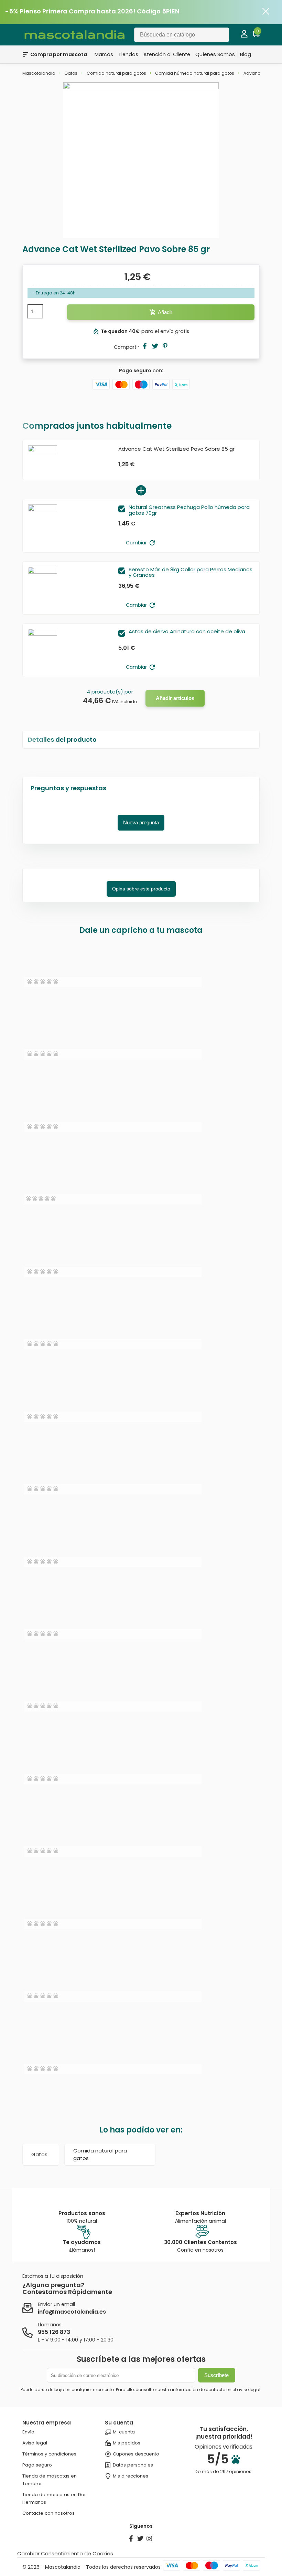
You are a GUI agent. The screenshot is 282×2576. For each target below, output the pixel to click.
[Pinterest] (165, 347)
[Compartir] (145, 347)
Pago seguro (37, 2465)
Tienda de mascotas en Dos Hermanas (55, 2498)
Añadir (161, 312)
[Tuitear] (155, 347)
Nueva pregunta (141, 822)
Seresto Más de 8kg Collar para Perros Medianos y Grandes (191, 573)
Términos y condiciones (49, 2454)
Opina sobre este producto (141, 889)
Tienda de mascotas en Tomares (50, 2480)
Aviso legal (35, 2443)
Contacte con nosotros (48, 2513)
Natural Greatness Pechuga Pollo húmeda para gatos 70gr (189, 510)
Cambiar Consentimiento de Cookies (65, 2553)
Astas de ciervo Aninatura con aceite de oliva (187, 632)
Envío (28, 2432)
